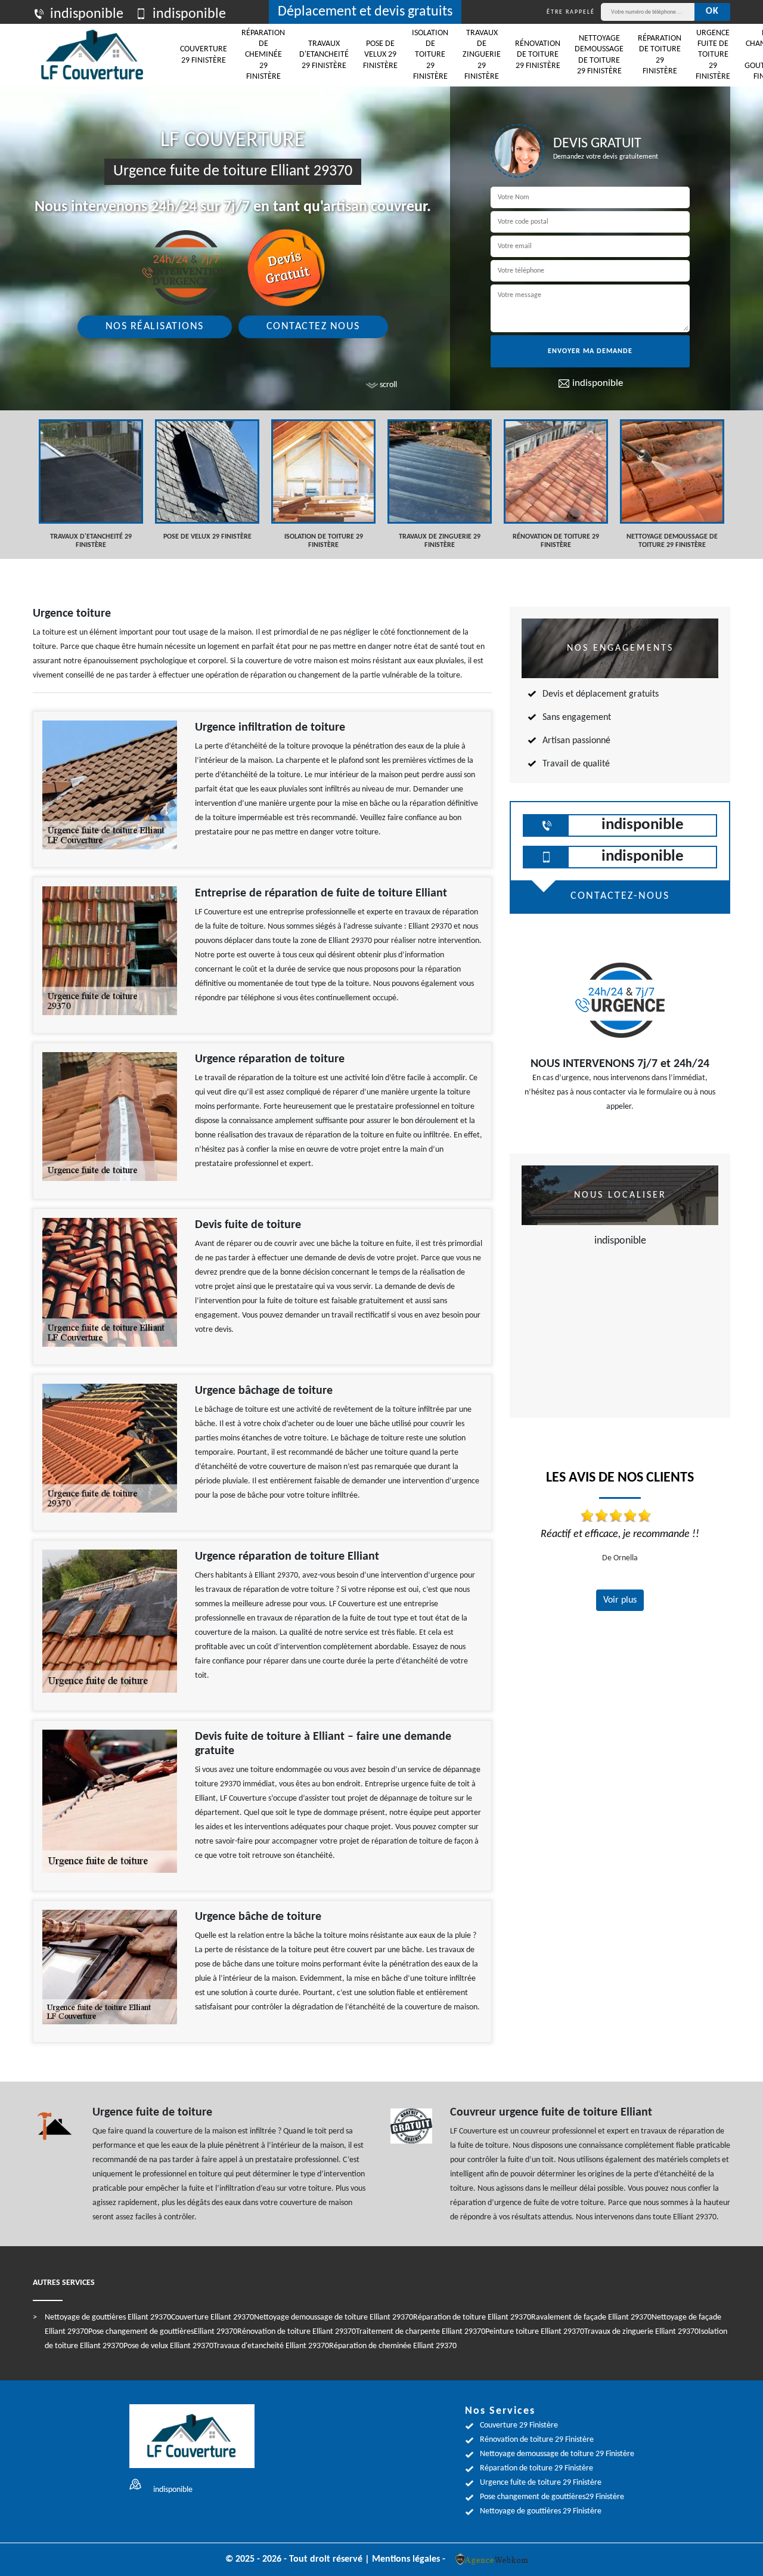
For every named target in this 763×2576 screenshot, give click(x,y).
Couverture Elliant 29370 (213, 2317)
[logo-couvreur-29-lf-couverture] (92, 55)
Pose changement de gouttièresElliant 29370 (163, 2332)
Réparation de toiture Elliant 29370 (472, 2317)
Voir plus (620, 1600)
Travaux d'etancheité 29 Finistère (324, 55)
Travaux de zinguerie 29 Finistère (482, 55)
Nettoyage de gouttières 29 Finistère (541, 2511)
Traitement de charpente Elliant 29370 (421, 2332)
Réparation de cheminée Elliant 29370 (393, 2346)
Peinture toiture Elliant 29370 (535, 2332)
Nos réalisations (155, 327)
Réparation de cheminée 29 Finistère (263, 55)
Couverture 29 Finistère (204, 55)
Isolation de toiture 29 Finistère (430, 55)
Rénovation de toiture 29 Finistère (538, 55)
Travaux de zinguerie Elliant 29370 (641, 2332)
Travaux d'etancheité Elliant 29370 (271, 2346)
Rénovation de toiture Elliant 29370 (297, 2332)
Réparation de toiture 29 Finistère (660, 55)
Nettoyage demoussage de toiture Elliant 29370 (334, 2317)
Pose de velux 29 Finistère (380, 55)
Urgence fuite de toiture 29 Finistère (713, 55)
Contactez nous (313, 327)
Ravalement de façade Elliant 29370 (591, 2317)
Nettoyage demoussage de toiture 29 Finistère (599, 55)
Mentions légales (406, 2559)
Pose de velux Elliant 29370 (168, 2346)
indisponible (87, 14)
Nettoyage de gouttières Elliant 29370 (108, 2317)
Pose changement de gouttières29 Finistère (552, 2497)
